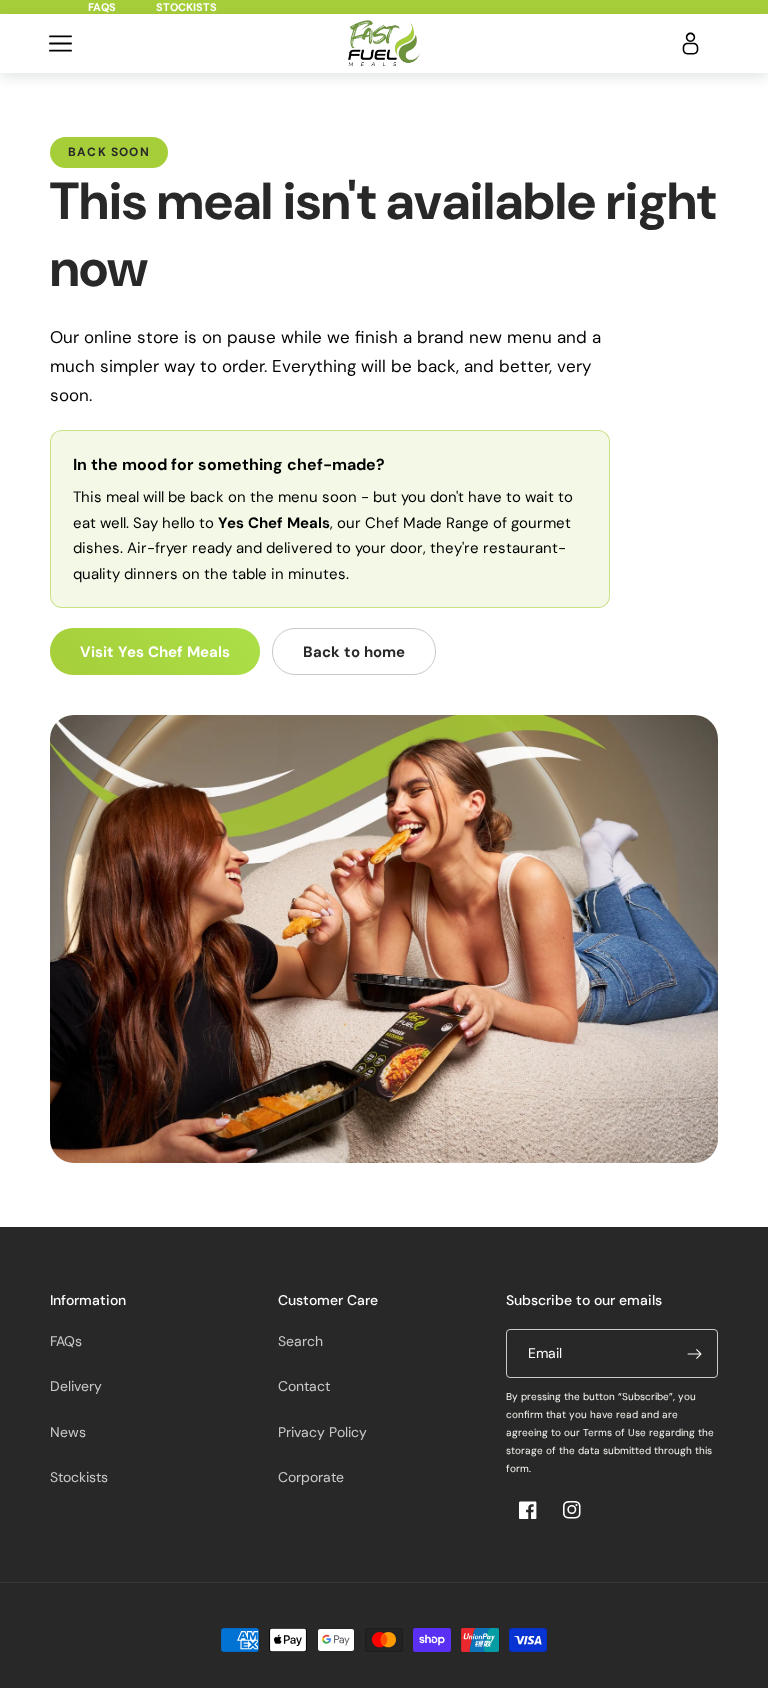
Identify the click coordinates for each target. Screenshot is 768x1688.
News (68, 1432)
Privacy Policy (322, 1432)
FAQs (102, 7)
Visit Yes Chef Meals (155, 652)
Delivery (76, 1386)
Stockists (186, 7)
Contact (304, 1386)
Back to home (354, 652)
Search (300, 1341)
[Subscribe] (694, 1353)
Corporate (311, 1477)
